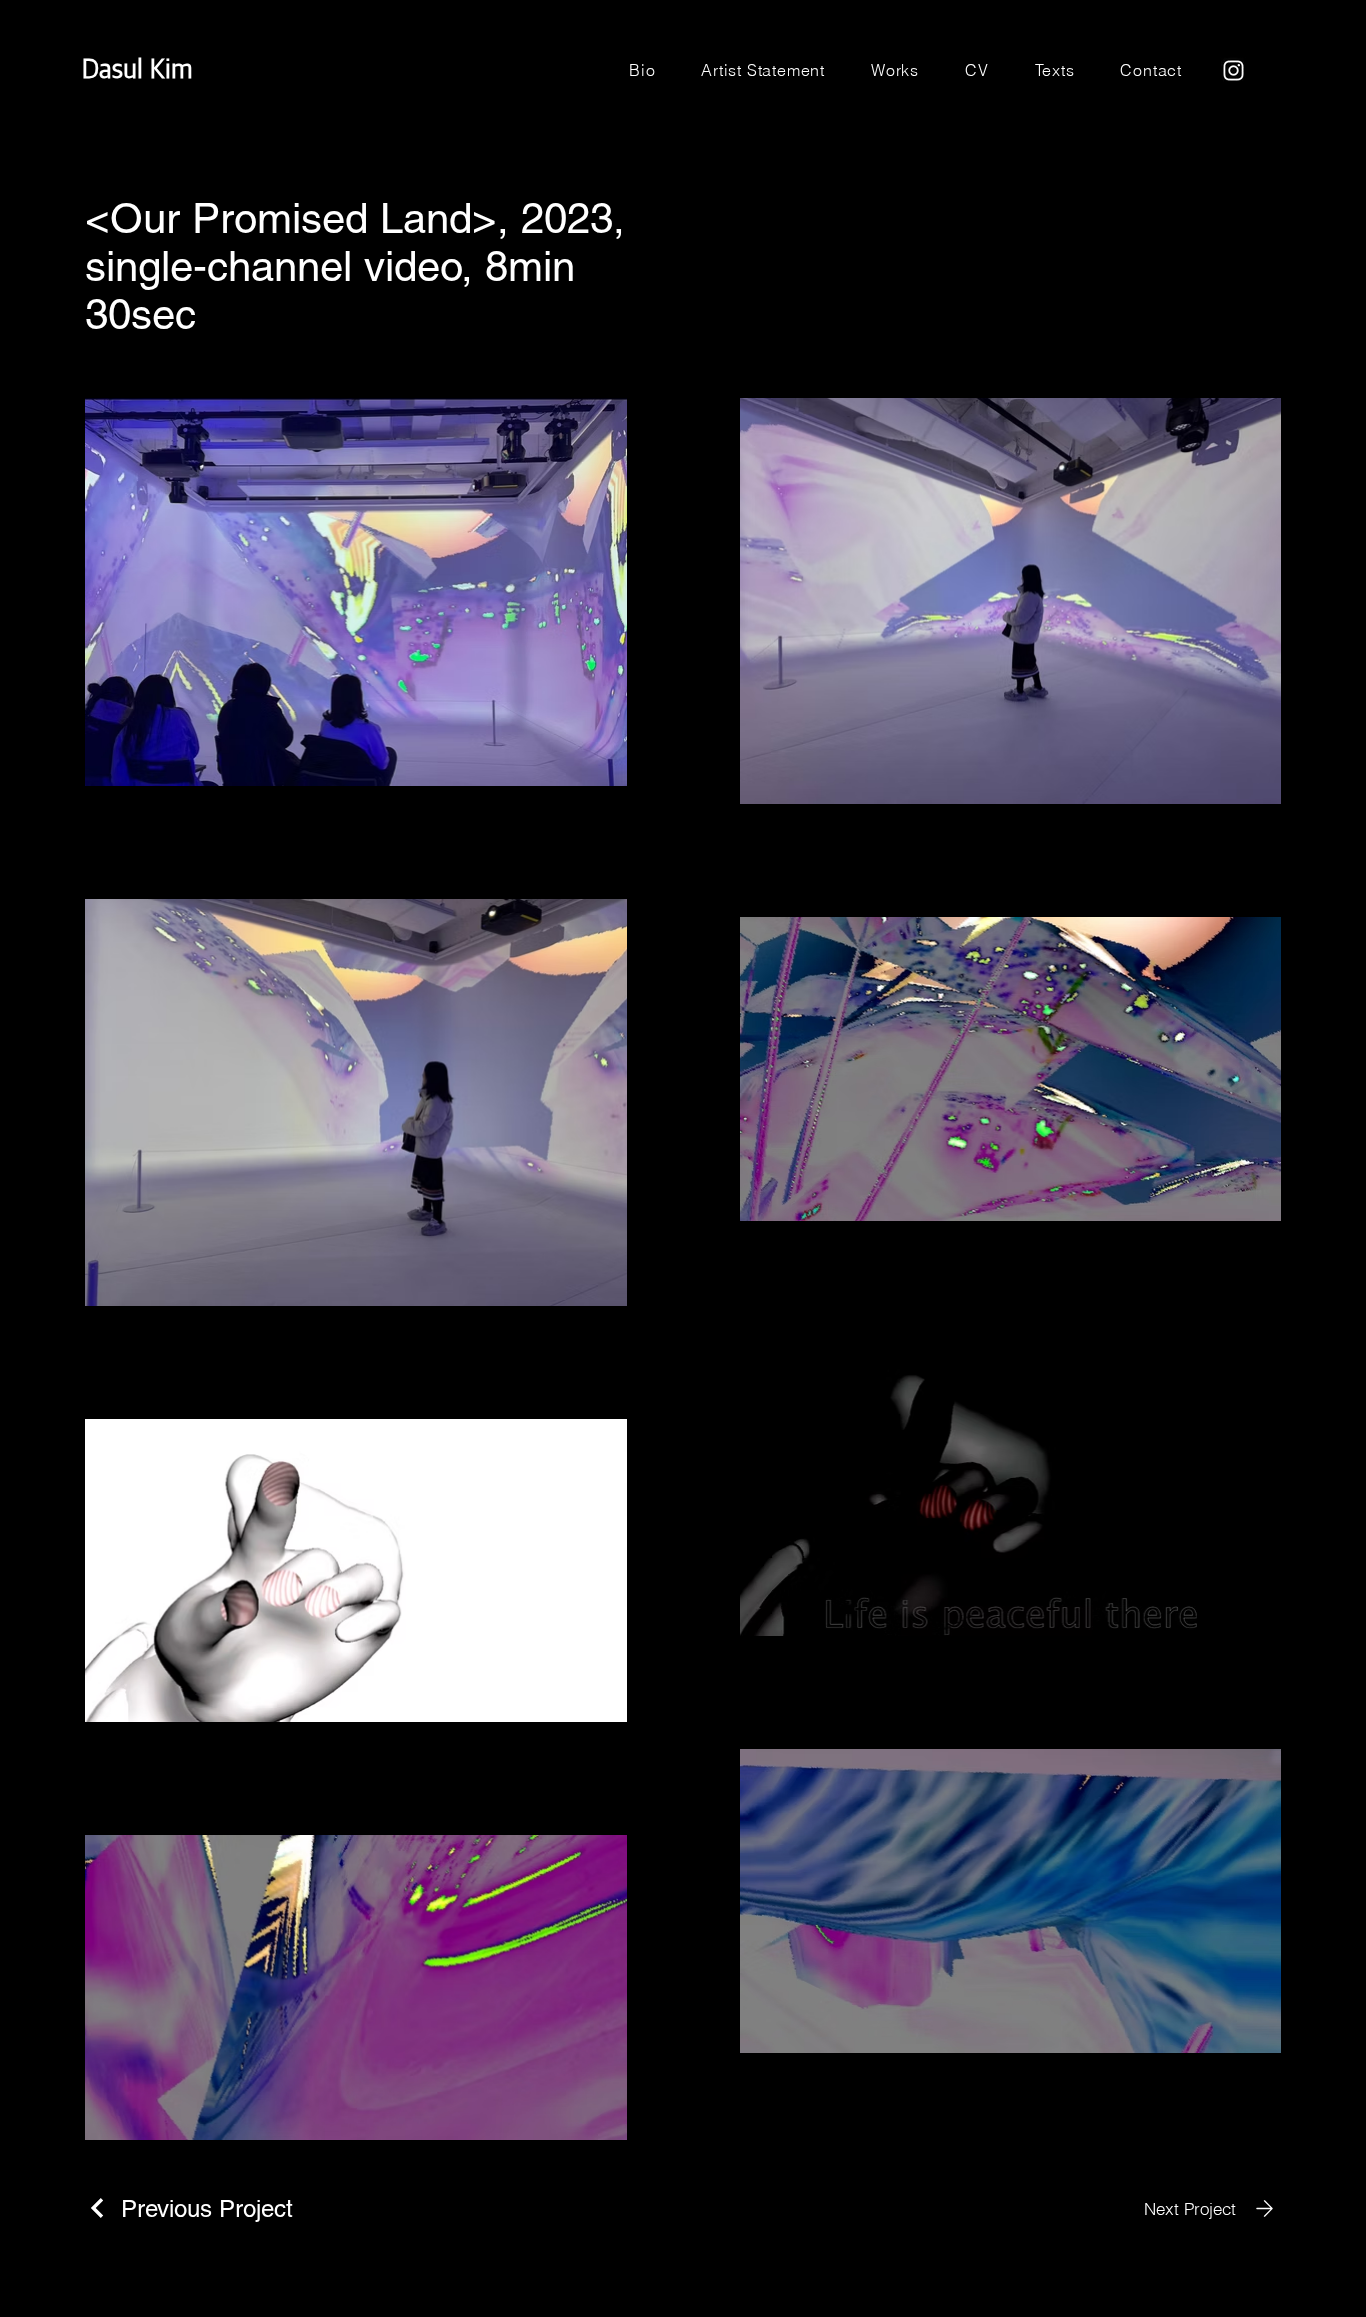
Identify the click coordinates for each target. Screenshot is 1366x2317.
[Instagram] (1233, 70)
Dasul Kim (137, 67)
